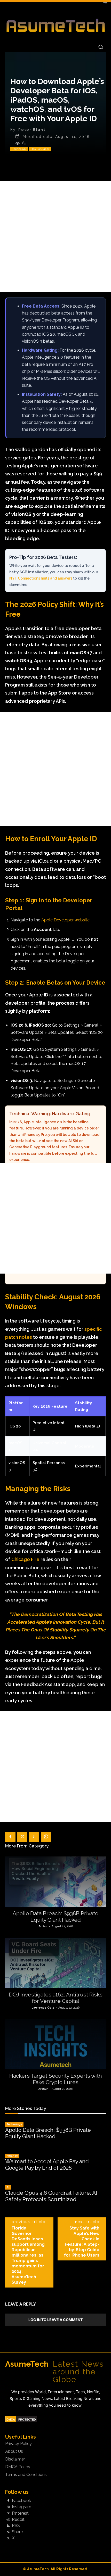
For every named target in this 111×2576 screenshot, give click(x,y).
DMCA (11, 2420)
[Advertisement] (55, 236)
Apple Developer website (65, 920)
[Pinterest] (34, 1837)
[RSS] (8, 2526)
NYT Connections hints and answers (41, 578)
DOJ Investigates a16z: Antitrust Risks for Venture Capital (56, 1998)
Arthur (43, 1926)
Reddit (18, 2520)
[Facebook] (10, 1837)
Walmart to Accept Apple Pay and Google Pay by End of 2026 (47, 2165)
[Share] (8, 2532)
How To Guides (40, 149)
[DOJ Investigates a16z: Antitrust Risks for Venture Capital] (55, 1963)
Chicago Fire (25, 1559)
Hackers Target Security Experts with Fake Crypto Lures (56, 2079)
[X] (22, 1837)
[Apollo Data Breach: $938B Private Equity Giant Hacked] (55, 1882)
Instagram (22, 2507)
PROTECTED (27, 2420)
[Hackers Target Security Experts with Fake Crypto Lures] (55, 2044)
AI (8, 2187)
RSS (16, 2526)
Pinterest (20, 2513)
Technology (19, 149)
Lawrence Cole (43, 2008)
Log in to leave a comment (55, 2320)
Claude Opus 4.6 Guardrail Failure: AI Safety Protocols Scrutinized (51, 2196)
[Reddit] (8, 2520)
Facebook (21, 2501)
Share (17, 2532)
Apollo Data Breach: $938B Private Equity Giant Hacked (55, 1917)
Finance (12, 2156)
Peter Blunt (32, 130)
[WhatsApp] (46, 1837)
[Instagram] (8, 2507)
